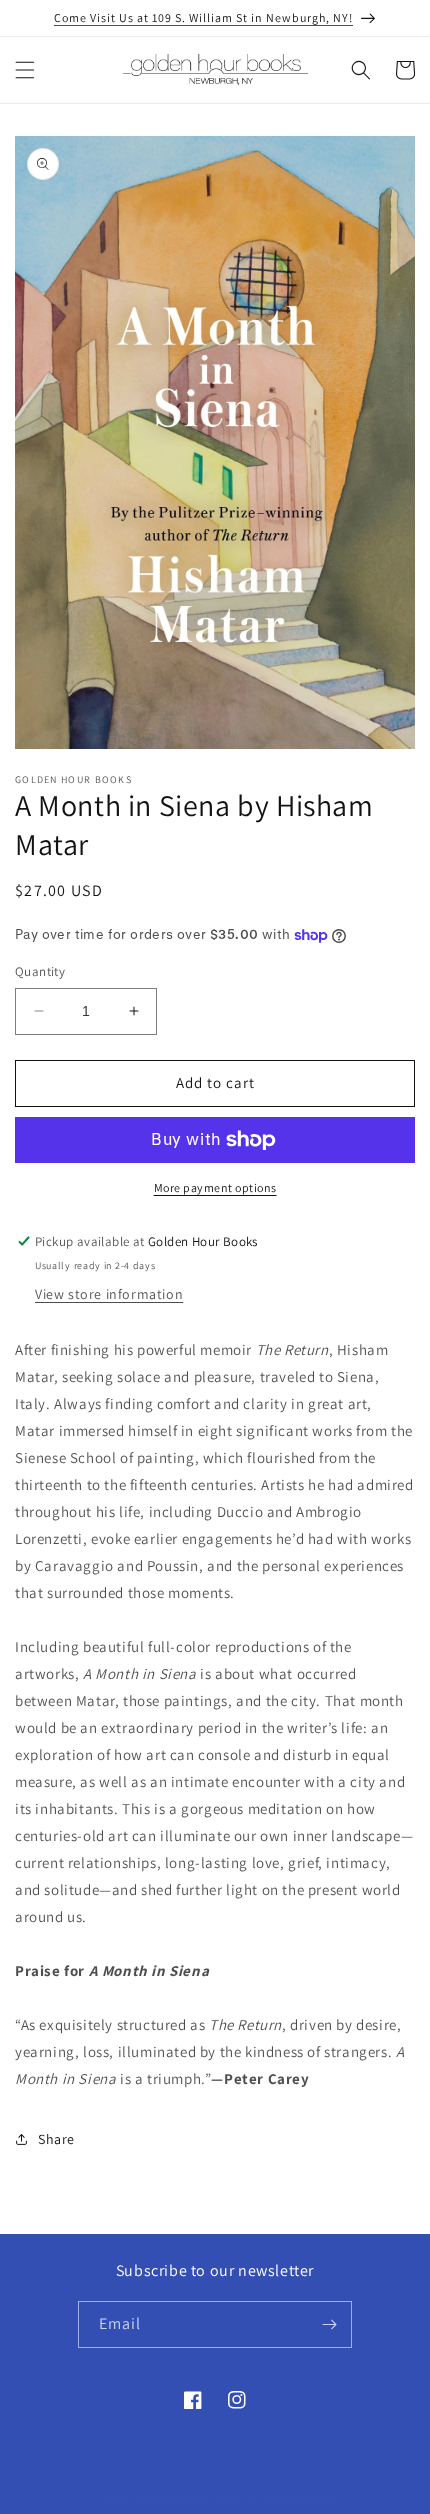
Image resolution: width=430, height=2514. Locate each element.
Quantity (40, 971)
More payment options (215, 1187)
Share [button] (56, 2139)
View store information (109, 1294)
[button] (25, 70)
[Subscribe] (329, 2324)
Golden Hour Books (183, 2497)
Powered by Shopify (286, 2497)
